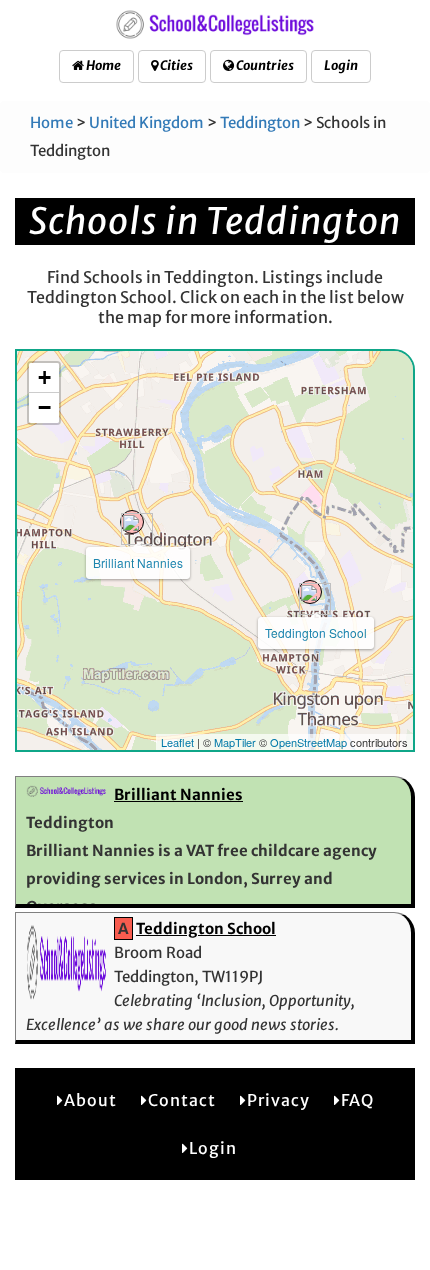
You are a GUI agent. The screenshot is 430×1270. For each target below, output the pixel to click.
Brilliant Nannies (138, 562)
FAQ (357, 1100)
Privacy (278, 1100)
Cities (175, 65)
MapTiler (235, 742)
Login (341, 65)
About (90, 1100)
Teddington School (316, 632)
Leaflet (177, 742)
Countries (264, 65)
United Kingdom (146, 122)
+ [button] (44, 377)
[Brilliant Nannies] (132, 522)
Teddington (260, 122)
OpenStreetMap (308, 742)
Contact (182, 1100)
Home (102, 65)
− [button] (44, 407)
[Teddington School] (310, 592)
